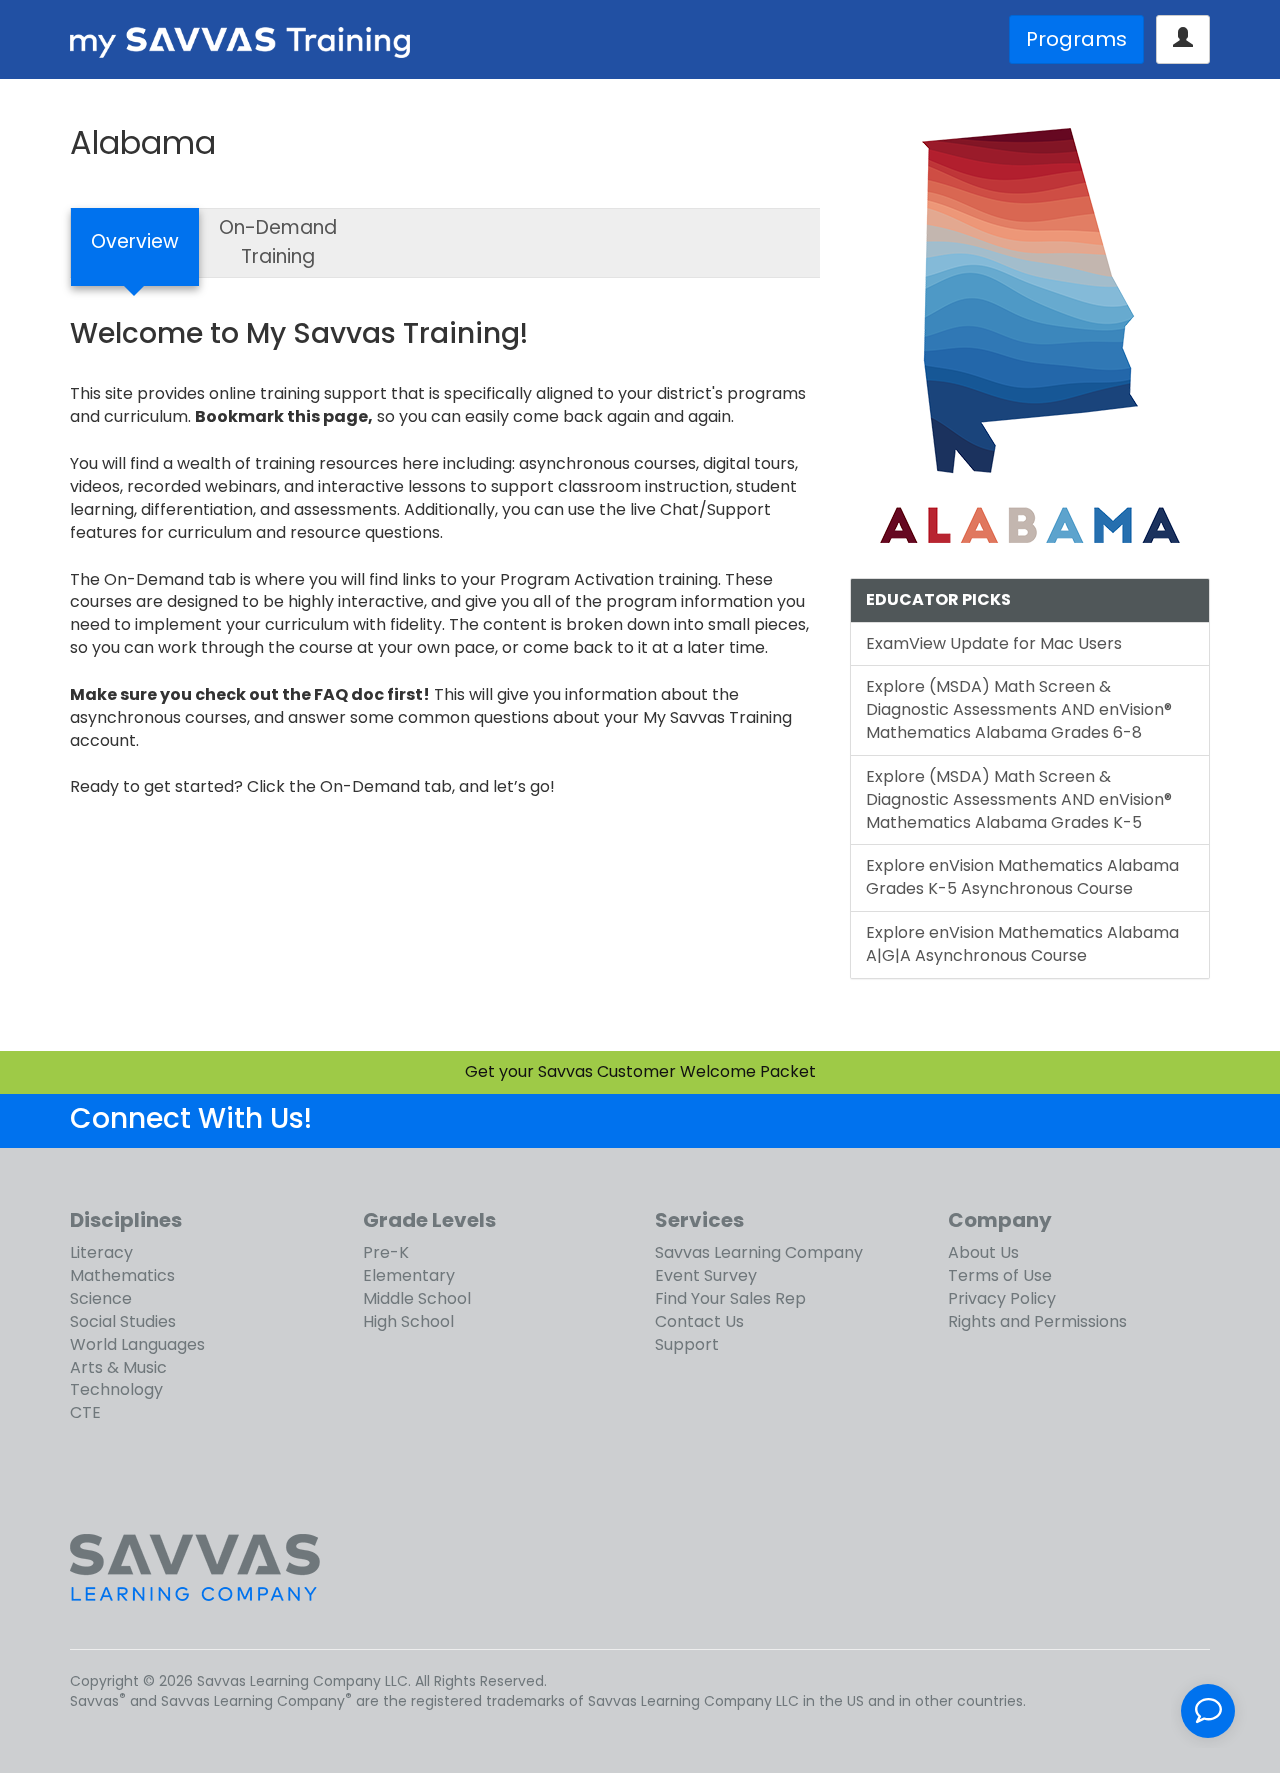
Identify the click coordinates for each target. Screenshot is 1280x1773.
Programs (1076, 39)
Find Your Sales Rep (730, 1298)
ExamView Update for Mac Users (994, 643)
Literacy (101, 1252)
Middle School (417, 1298)
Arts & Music (118, 1367)
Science (101, 1298)
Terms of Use (1000, 1275)
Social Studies (123, 1321)
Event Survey (706, 1275)
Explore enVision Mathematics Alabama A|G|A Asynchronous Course (1022, 944)
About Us (983, 1252)
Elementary (409, 1275)
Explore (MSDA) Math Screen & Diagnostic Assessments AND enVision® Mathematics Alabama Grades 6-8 (1019, 709)
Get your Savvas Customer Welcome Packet (640, 1071)
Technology (116, 1389)
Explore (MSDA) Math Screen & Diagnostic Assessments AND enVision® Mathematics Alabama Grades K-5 (1019, 799)
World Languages (137, 1344)
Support (687, 1344)
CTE (85, 1412)
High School (408, 1321)
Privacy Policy (1002, 1298)
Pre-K (386, 1252)
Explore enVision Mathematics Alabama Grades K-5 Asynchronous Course (1022, 877)
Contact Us (699, 1321)
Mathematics (122, 1275)
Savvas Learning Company (759, 1252)
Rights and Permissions (1037, 1321)
